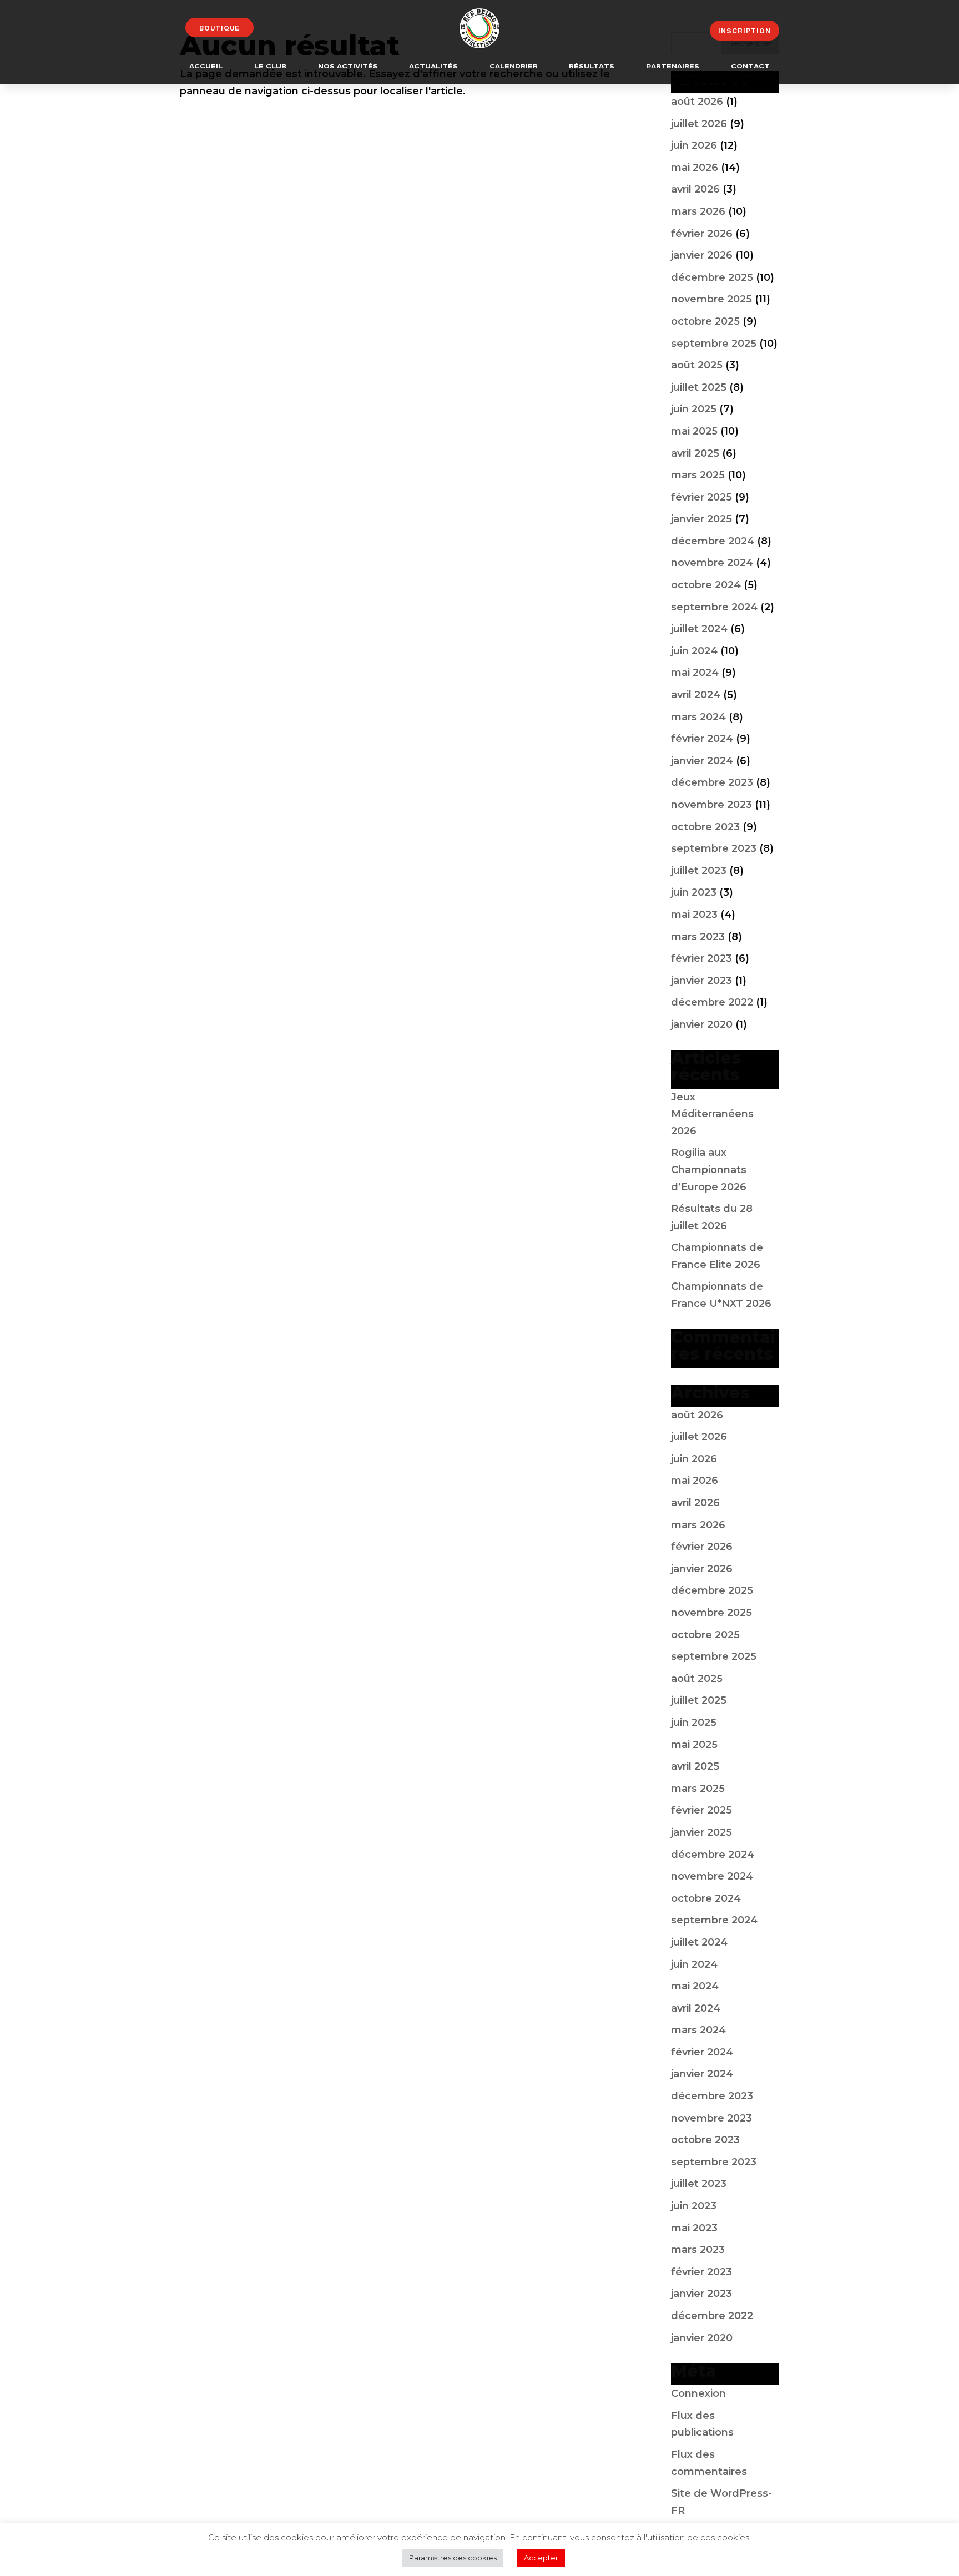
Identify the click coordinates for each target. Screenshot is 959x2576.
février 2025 (701, 497)
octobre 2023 (705, 827)
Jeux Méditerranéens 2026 (712, 1114)
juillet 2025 (699, 387)
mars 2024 (698, 717)
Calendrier (514, 67)
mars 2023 (698, 937)
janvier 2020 (702, 1024)
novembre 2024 (712, 563)
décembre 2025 (712, 277)
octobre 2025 (705, 321)
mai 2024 (695, 673)
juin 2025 (694, 409)
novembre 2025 (711, 299)
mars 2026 (698, 211)
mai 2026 (695, 168)
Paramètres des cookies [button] (453, 2558)
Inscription (745, 31)
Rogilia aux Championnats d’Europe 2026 (709, 1170)
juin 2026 (694, 145)
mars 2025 (698, 475)
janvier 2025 (701, 519)
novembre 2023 (711, 805)
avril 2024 (696, 695)
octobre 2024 (706, 585)
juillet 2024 (699, 629)
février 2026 (702, 234)
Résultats (592, 67)
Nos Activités (348, 67)
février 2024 (702, 739)
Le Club (270, 67)
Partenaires (673, 67)
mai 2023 (694, 915)
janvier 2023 (701, 981)
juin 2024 (694, 651)
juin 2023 (694, 892)
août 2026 (697, 102)
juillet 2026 (699, 124)
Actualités (433, 67)
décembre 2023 (712, 782)
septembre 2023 (714, 848)
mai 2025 (694, 431)
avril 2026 (695, 189)
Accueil (206, 67)
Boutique (219, 28)
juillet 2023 (699, 871)
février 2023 (701, 958)
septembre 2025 (714, 344)
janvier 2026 (702, 255)
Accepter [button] (541, 2558)
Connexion (698, 2393)
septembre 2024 (714, 607)
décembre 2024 (713, 541)
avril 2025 (695, 453)
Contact (750, 67)
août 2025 (697, 365)
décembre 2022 (712, 1002)
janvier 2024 (702, 761)
